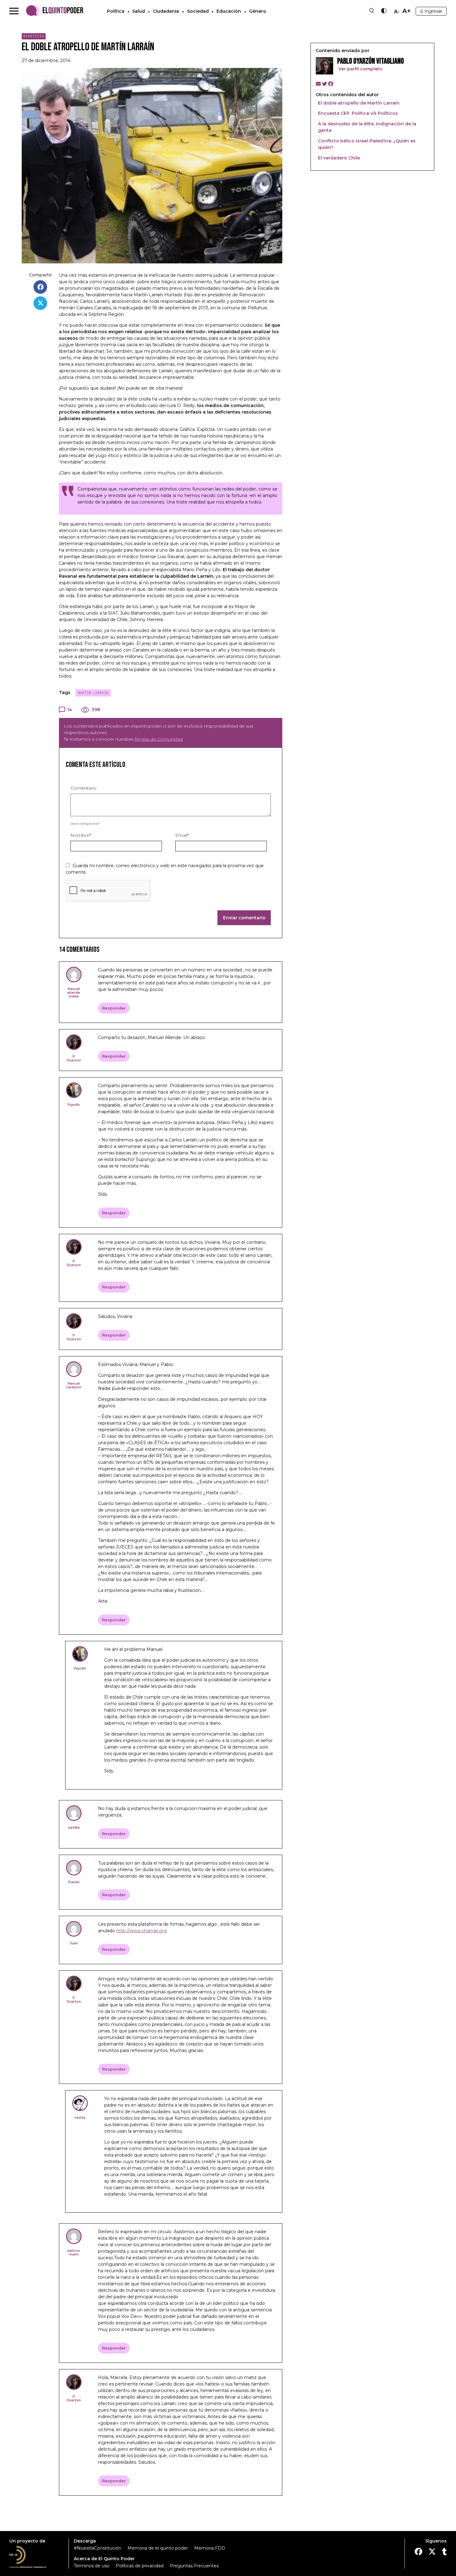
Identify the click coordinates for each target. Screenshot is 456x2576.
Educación (229, 11)
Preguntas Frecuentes (194, 2566)
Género (258, 11)
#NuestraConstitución (98, 2548)
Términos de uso (92, 2566)
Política (116, 11)
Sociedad (198, 11)
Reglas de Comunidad (159, 739)
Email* (182, 835)
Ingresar (433, 11)
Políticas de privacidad (140, 2566)
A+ (407, 11)
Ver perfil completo (360, 69)
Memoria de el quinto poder (158, 2548)
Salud (139, 11)
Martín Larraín (93, 693)
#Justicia (34, 36)
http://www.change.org (141, 1931)
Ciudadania (166, 11)
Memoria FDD (210, 2548)
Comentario (83, 788)
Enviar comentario (244, 918)
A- (397, 12)
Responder (114, 1008)
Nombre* (81, 835)
